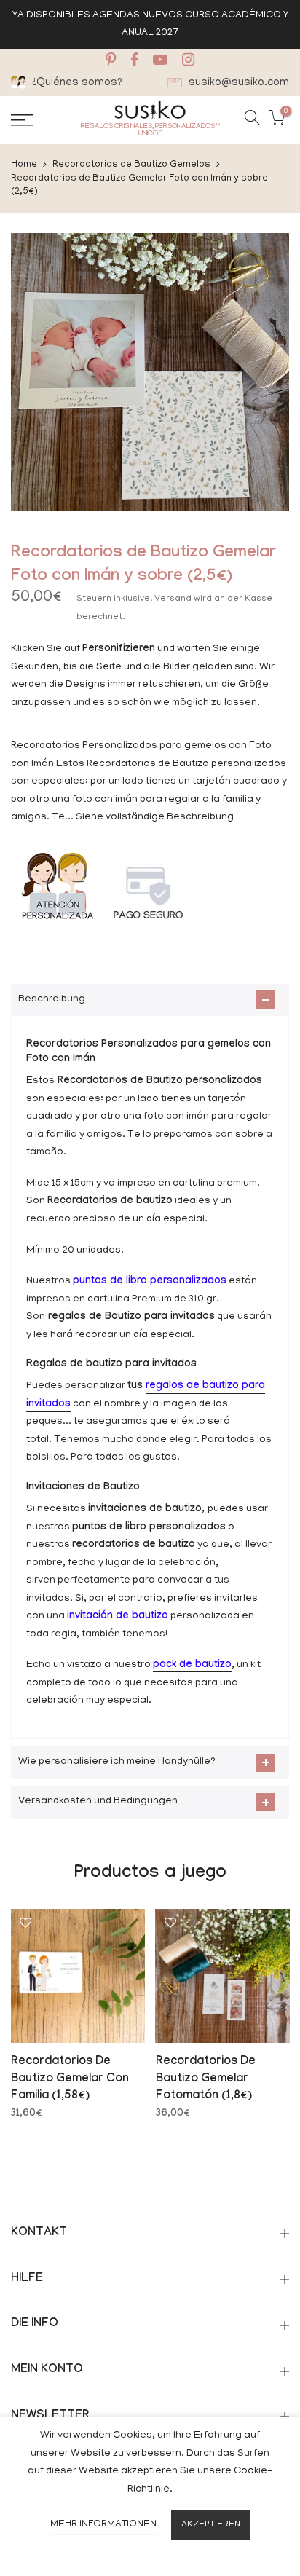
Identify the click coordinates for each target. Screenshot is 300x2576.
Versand (173, 599)
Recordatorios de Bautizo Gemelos (131, 165)
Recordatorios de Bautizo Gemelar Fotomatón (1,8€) (206, 2080)
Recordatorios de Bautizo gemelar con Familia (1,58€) (70, 2080)
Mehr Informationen (103, 2525)
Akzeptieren (211, 2525)
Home (24, 165)
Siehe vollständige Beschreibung (154, 818)
